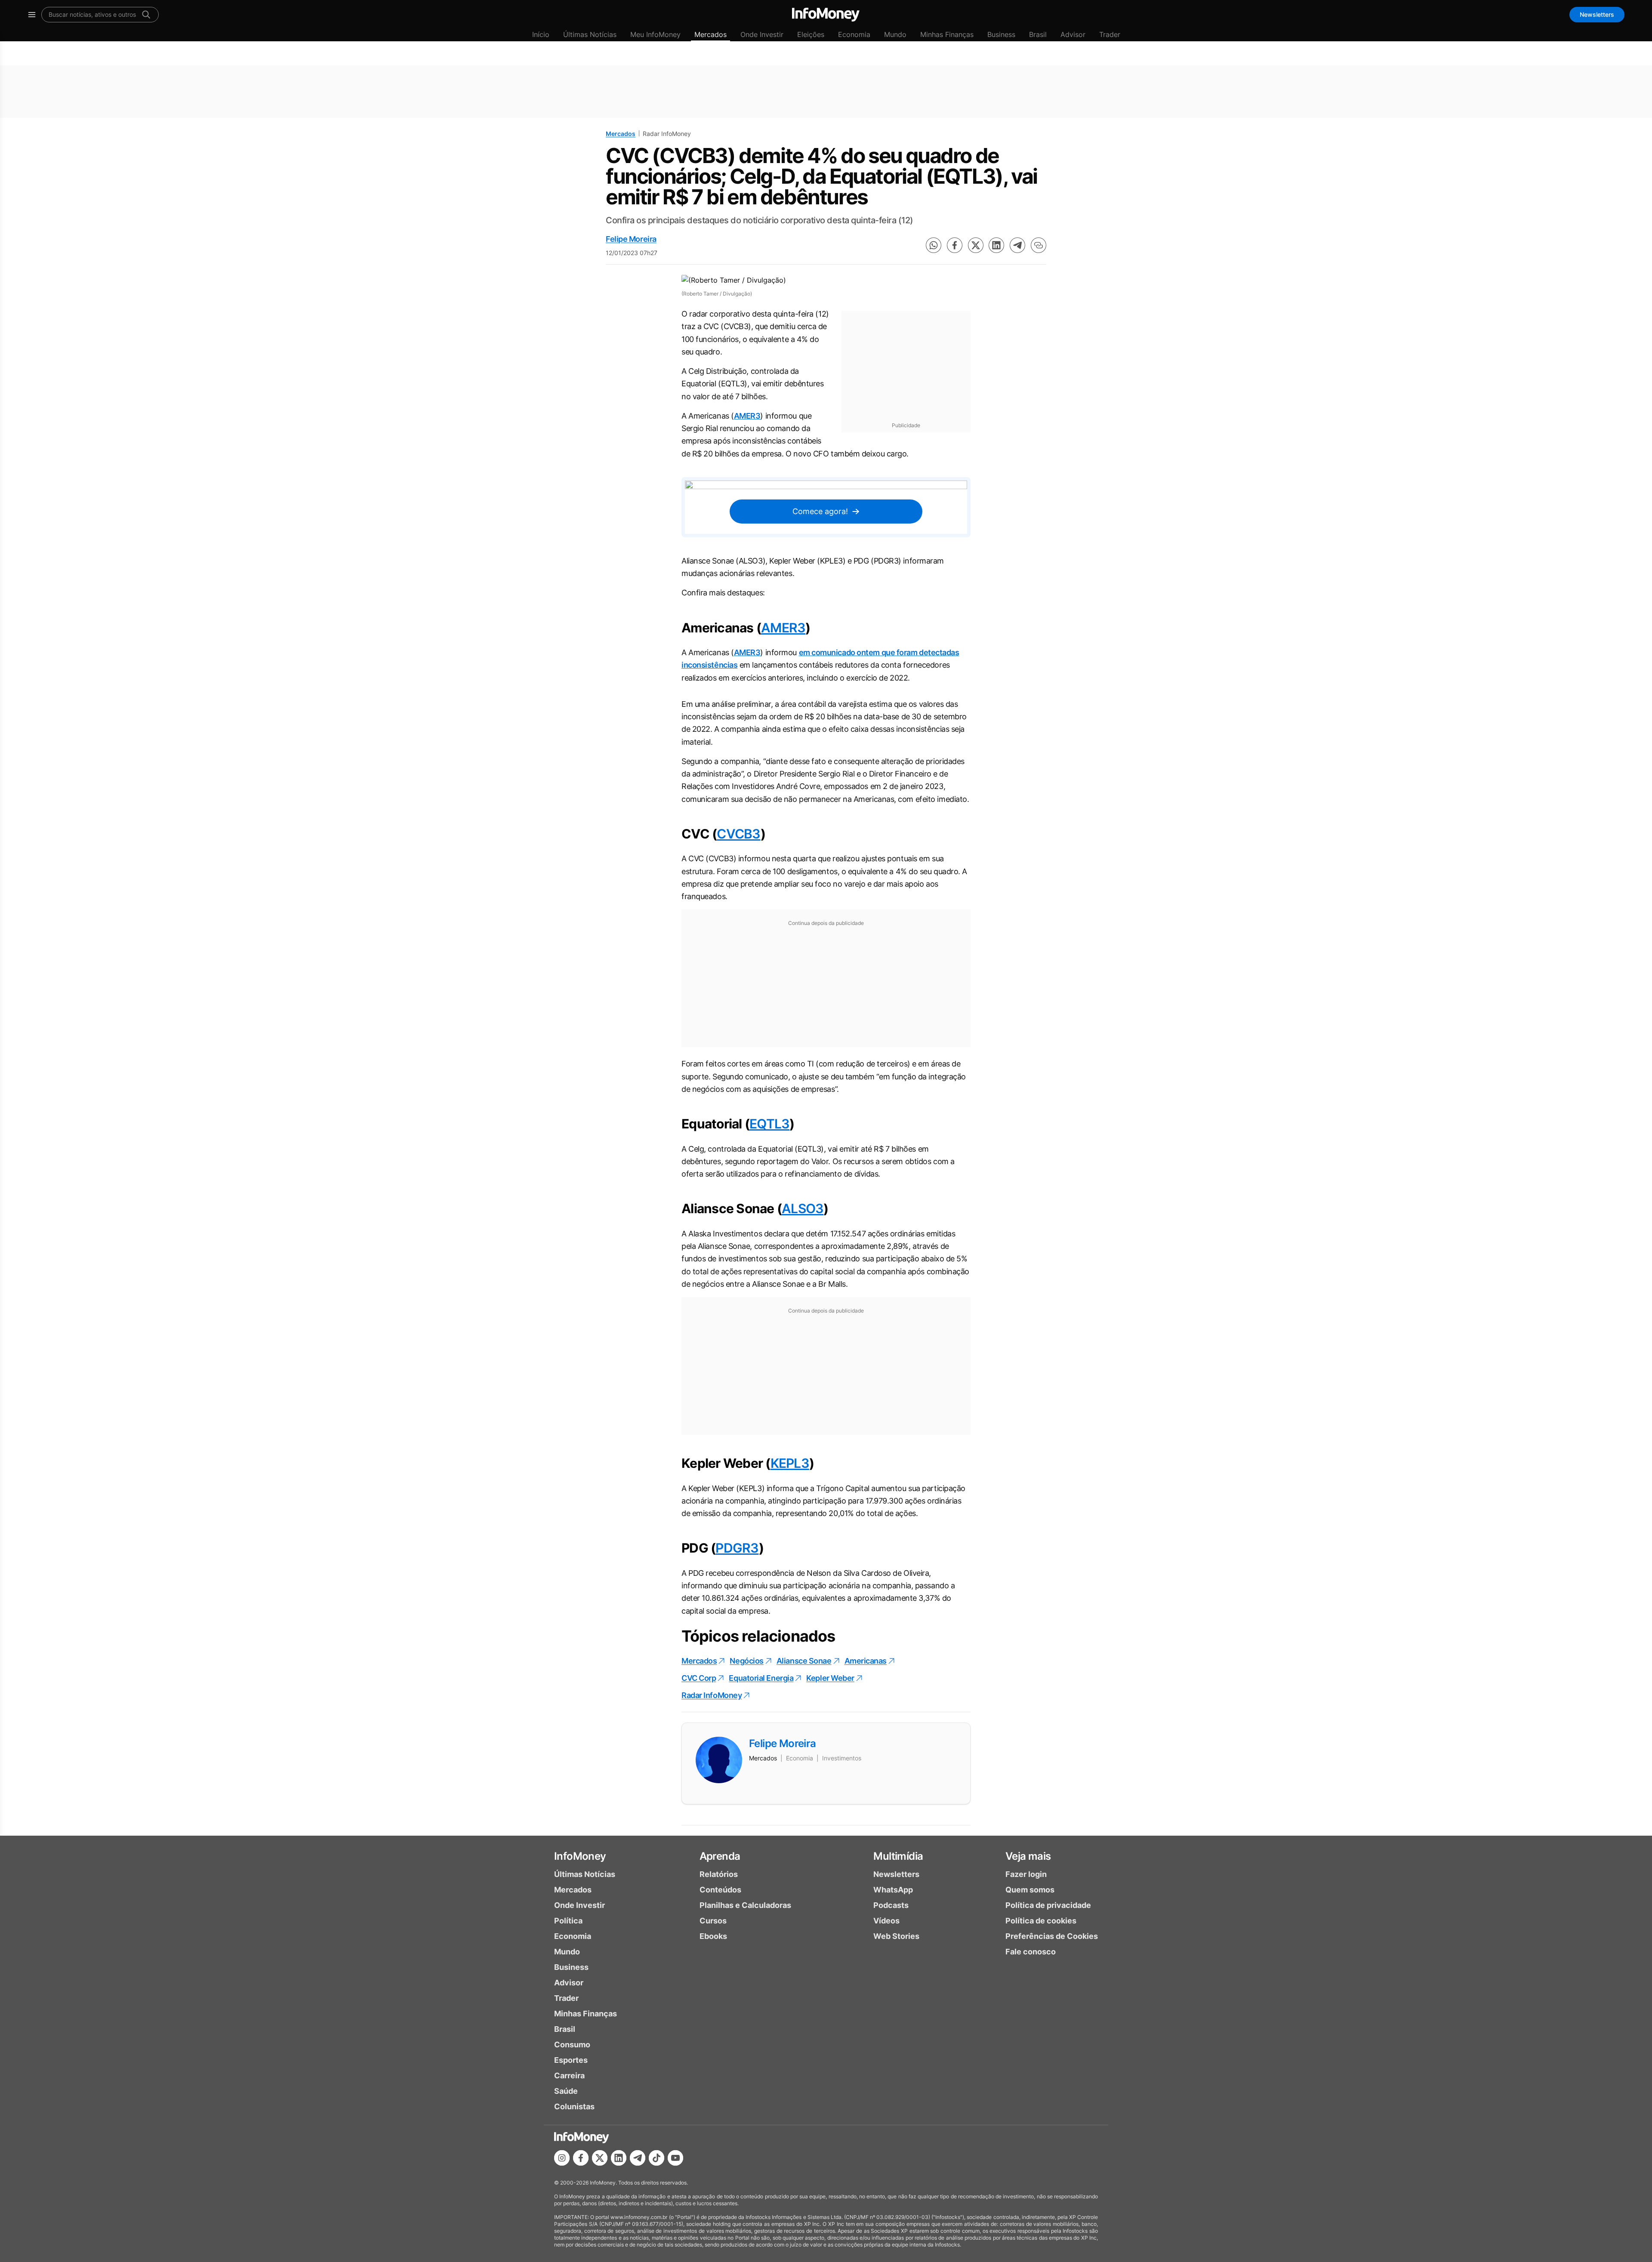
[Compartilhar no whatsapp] (934, 245)
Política (568, 1921)
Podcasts (891, 1905)
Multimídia (898, 1856)
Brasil (1038, 34)
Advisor (1073, 34)
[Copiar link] (1039, 245)
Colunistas (574, 2106)
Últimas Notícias (590, 34)
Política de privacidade (1048, 1905)
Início (541, 34)
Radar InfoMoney (712, 1695)
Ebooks (713, 1936)
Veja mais (1028, 1856)
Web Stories (896, 1936)
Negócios (746, 1661)
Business (1001, 34)
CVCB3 (738, 834)
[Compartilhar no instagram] (562, 2158)
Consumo (572, 2045)
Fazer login (1026, 1874)
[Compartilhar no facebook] (955, 245)
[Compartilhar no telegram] (1017, 245)
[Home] (826, 15)
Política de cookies (1041, 1921)
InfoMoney (580, 1856)
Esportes (571, 2060)
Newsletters (1597, 14)
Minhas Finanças (947, 34)
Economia (854, 34)
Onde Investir (762, 34)
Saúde (566, 2091)
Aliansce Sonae (804, 1661)
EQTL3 (769, 1124)
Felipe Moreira (631, 239)
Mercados (710, 34)
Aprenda (720, 1856)
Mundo (895, 34)
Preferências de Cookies (1052, 1936)
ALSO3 (803, 1208)
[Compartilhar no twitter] (976, 245)
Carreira (569, 2076)
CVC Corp (699, 1678)
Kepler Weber (830, 1678)
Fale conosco (1031, 1952)
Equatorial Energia (761, 1678)
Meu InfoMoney (655, 34)
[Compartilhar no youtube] (675, 2158)
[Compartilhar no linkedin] (996, 245)
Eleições (811, 34)
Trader (1110, 34)
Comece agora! (820, 511)
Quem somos (1030, 1890)
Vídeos (886, 1921)
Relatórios (719, 1874)
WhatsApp (893, 1890)
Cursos (713, 1921)
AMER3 (747, 416)
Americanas (866, 1661)
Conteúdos (720, 1890)
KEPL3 (790, 1463)
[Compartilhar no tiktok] (656, 2158)
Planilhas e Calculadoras (745, 1905)
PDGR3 (737, 1548)
